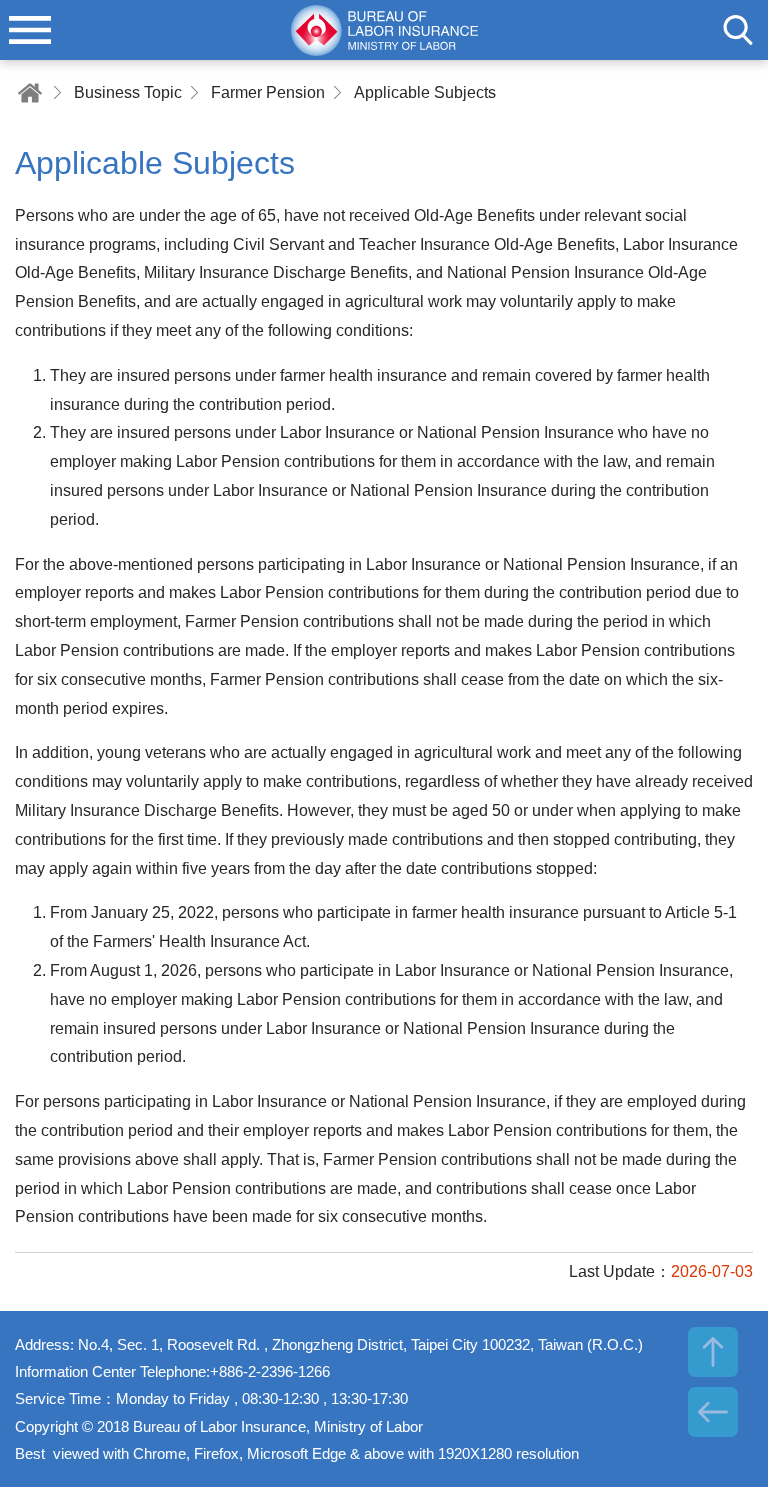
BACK (713, 1412)
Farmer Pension (268, 92)
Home (30, 92)
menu (30, 30)
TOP (713, 1352)
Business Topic (128, 92)
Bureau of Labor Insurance (384, 30)
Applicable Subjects (425, 92)
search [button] (738, 30)
